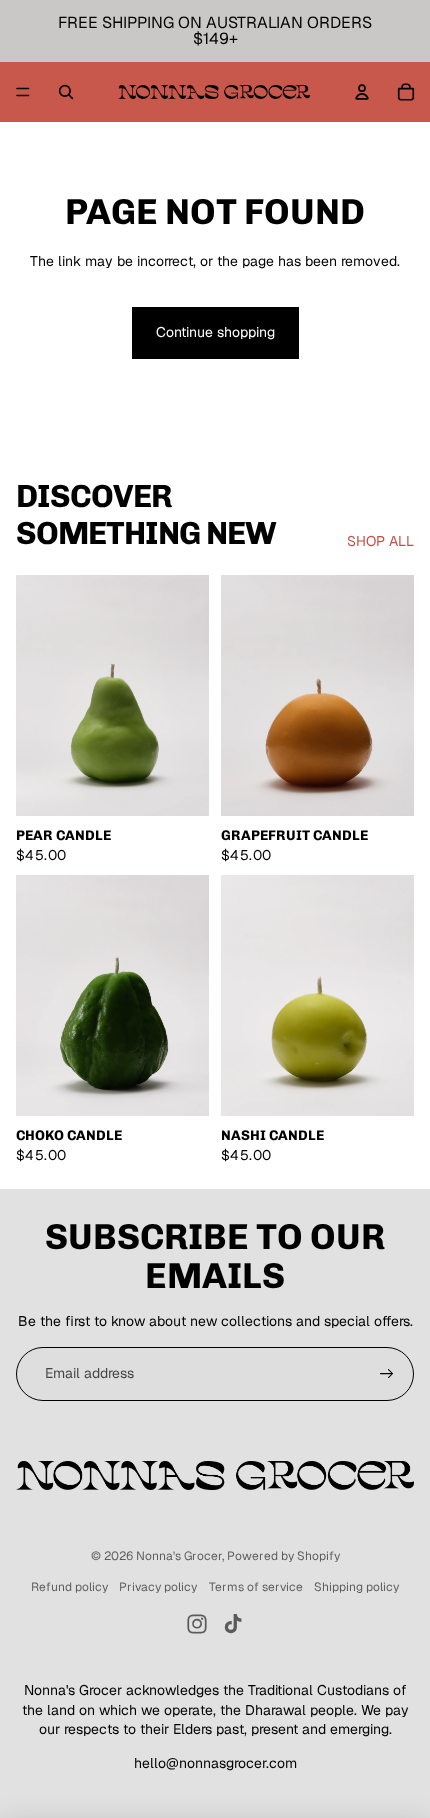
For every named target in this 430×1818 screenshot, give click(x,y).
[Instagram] (197, 1624)
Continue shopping (215, 332)
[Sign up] (387, 1374)
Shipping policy (356, 1587)
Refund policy (69, 1587)
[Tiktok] (233, 1624)
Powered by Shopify (283, 1556)
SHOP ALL (380, 541)
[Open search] (66, 92)
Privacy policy (158, 1587)
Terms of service (256, 1587)
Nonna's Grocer (179, 1556)
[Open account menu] (362, 92)
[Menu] (23, 92)
